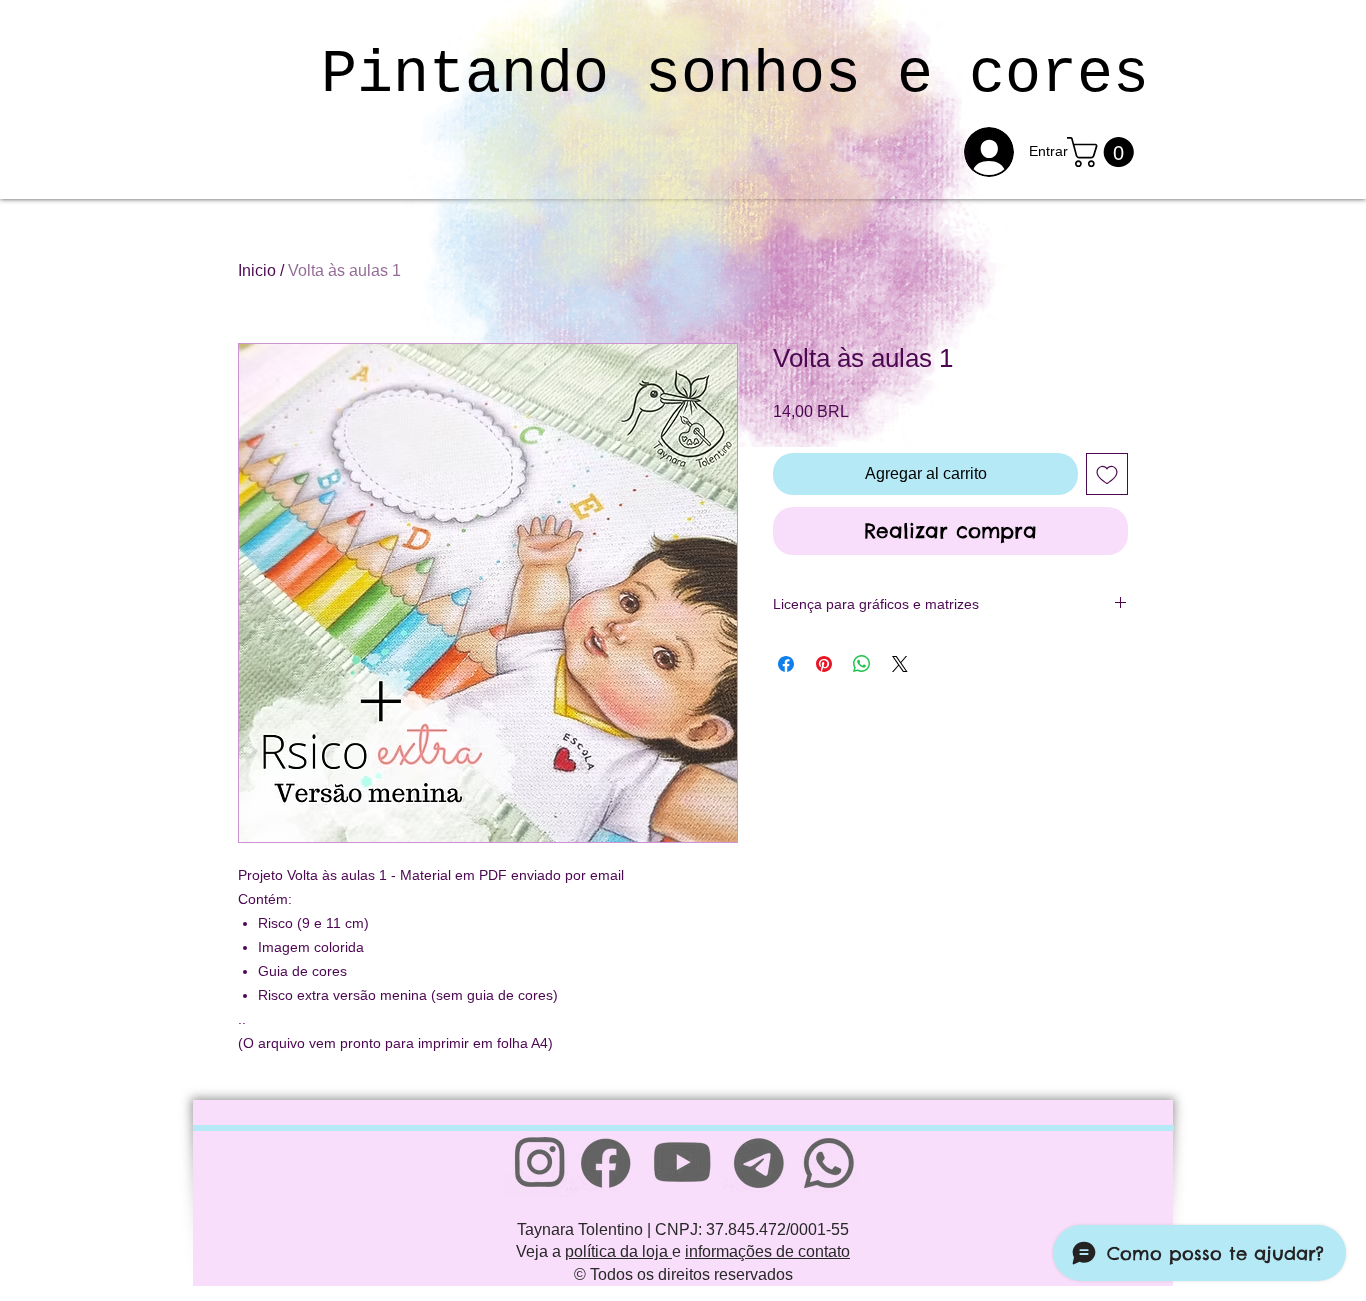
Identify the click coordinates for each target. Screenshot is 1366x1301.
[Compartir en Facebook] (786, 664)
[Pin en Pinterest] (824, 664)
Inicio (257, 270)
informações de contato (767, 1251)
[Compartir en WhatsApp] (862, 664)
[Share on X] (900, 664)
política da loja (618, 1251)
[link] (1104, 152)
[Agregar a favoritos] (1107, 474)
